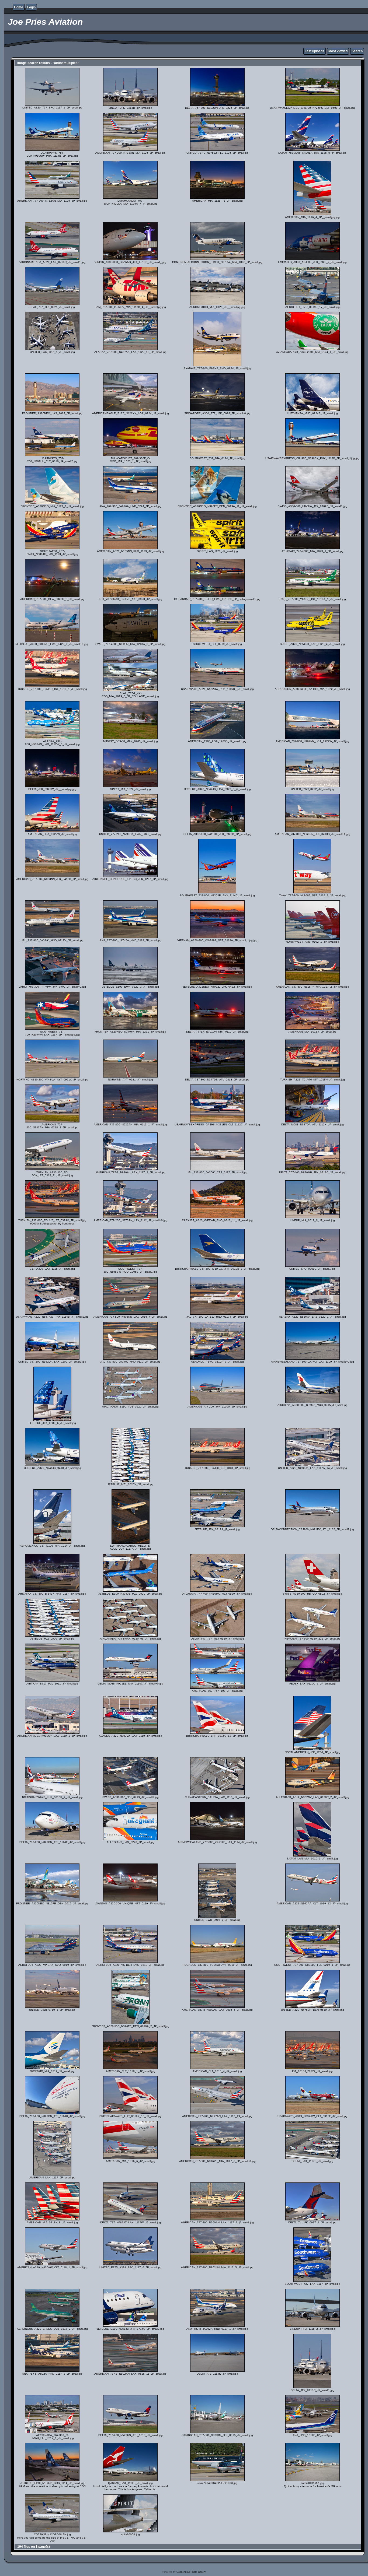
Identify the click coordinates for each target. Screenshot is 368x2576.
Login (31, 7)
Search (357, 51)
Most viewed (338, 51)
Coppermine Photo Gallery (191, 2572)
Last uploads (315, 51)
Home (19, 7)
